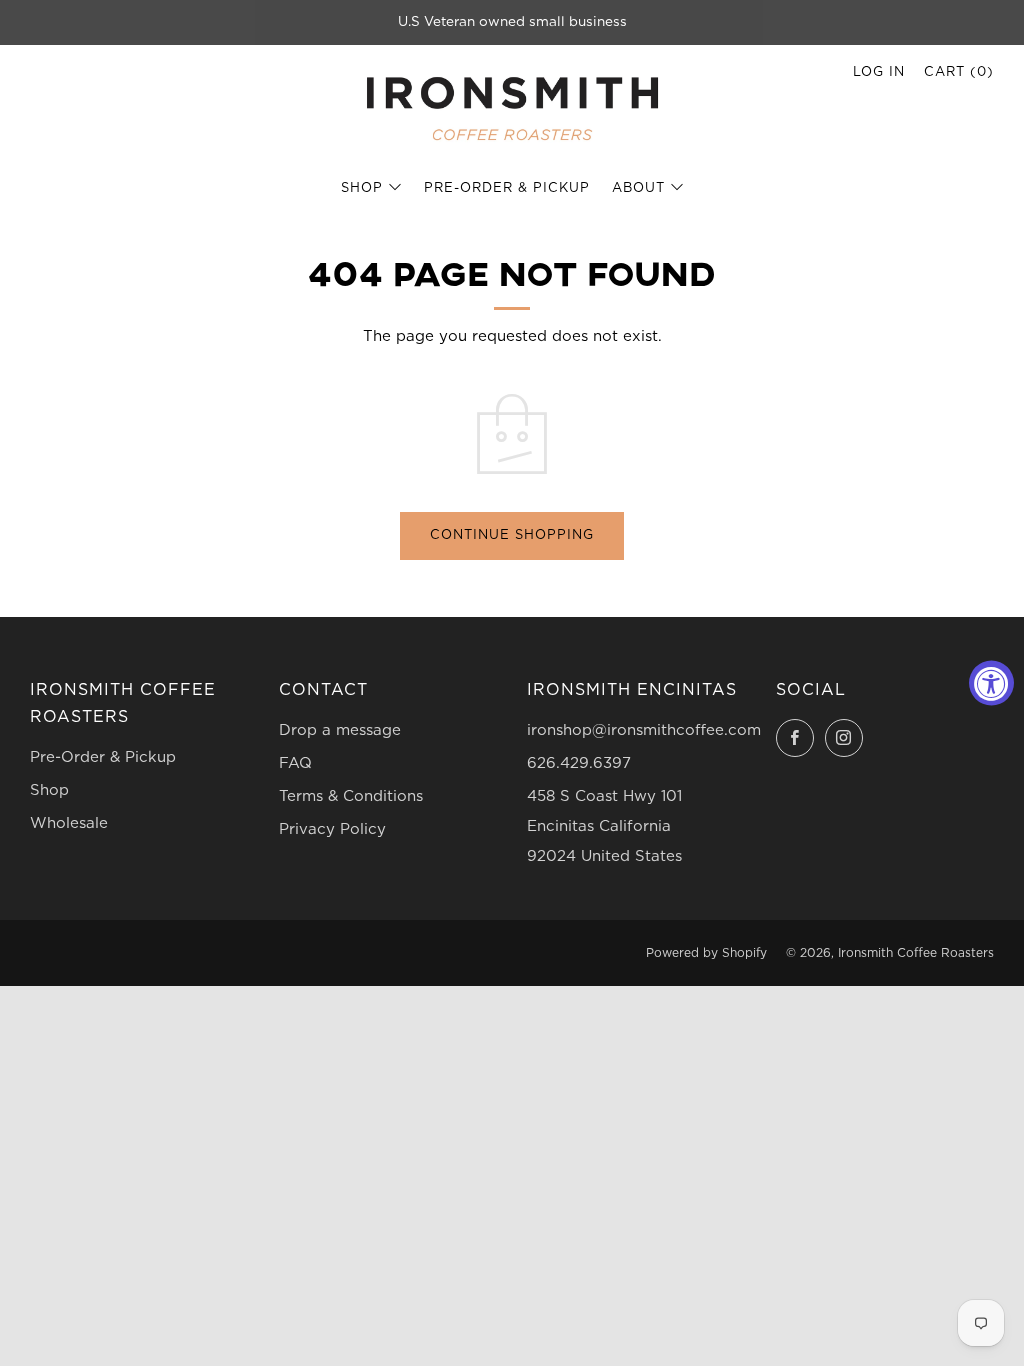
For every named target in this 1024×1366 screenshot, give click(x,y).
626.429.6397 (579, 763)
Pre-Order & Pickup (507, 188)
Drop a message (340, 730)
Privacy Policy (332, 829)
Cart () (959, 72)
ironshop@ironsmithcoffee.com (644, 730)
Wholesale (69, 823)
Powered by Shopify (706, 953)
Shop (362, 188)
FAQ (295, 763)
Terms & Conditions (351, 796)
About (638, 188)
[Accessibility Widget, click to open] (991, 683)
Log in (879, 72)
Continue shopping (512, 535)
